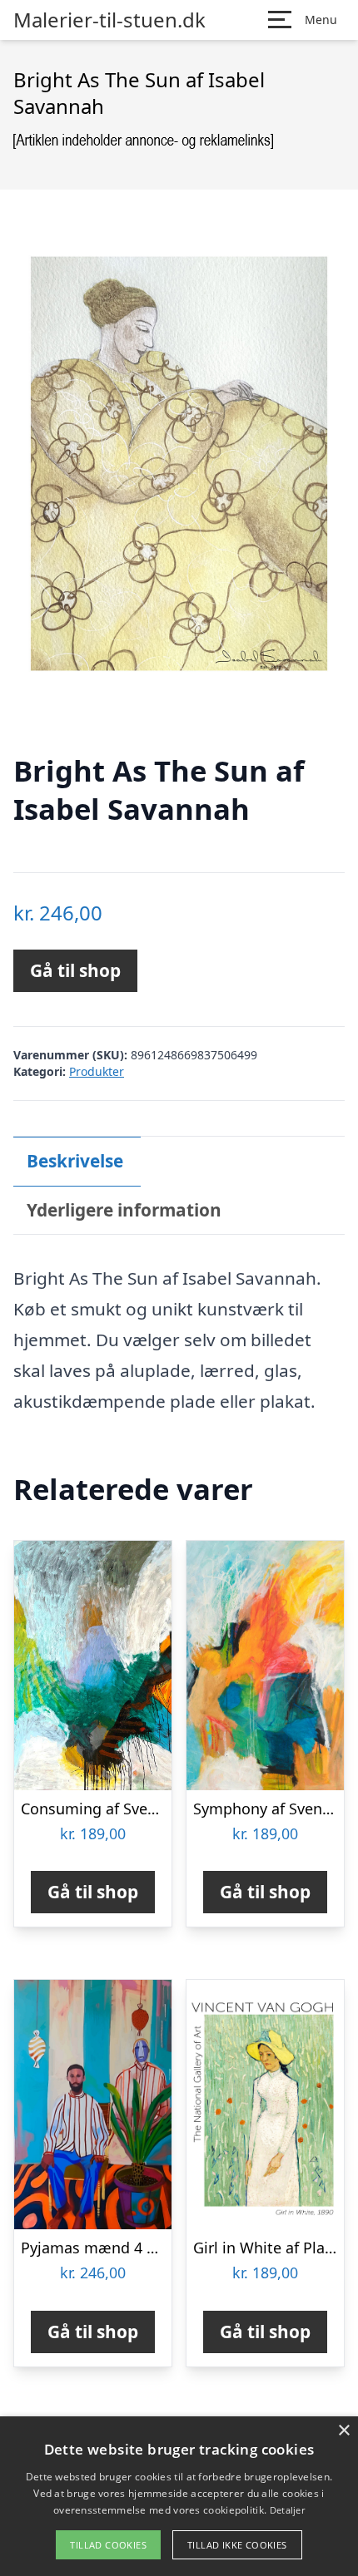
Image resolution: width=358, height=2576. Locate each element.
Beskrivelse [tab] (75, 1161)
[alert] (179, 2496)
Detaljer (287, 2510)
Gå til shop (75, 970)
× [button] (343, 2431)
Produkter (97, 1071)
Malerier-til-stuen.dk (109, 20)
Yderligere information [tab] (124, 1210)
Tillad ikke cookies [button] (237, 2545)
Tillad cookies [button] (108, 2545)
